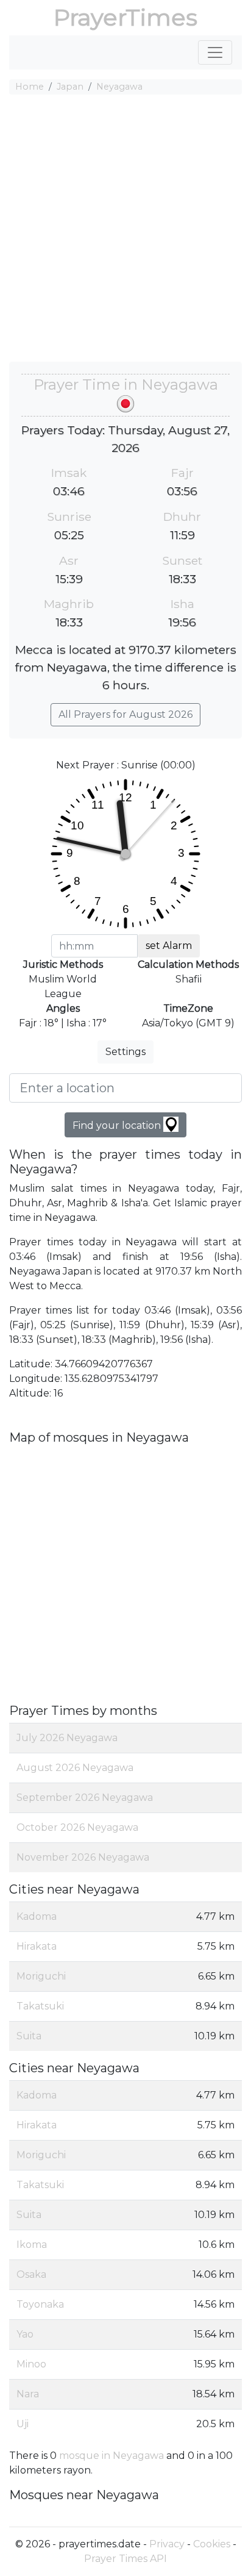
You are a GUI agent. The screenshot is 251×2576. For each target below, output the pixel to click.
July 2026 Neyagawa (67, 1738)
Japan (70, 87)
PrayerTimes (125, 17)
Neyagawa (119, 87)
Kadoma (37, 1916)
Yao (25, 2334)
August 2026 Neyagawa (75, 1768)
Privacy (167, 2544)
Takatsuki (40, 2006)
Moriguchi (41, 1976)
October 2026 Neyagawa (77, 1827)
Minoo (31, 2364)
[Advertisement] (125, 230)
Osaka (31, 2274)
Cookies (212, 2544)
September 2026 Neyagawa (85, 1798)
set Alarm (169, 946)
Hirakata (37, 1946)
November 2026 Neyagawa (83, 1857)
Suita (29, 2036)
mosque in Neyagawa (111, 2456)
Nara (28, 2394)
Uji (23, 2424)
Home (30, 87)
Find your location (118, 1125)
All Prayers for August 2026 (125, 714)
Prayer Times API (125, 2559)
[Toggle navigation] (215, 52)
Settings (125, 1052)
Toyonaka (40, 2304)
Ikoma (32, 2245)
